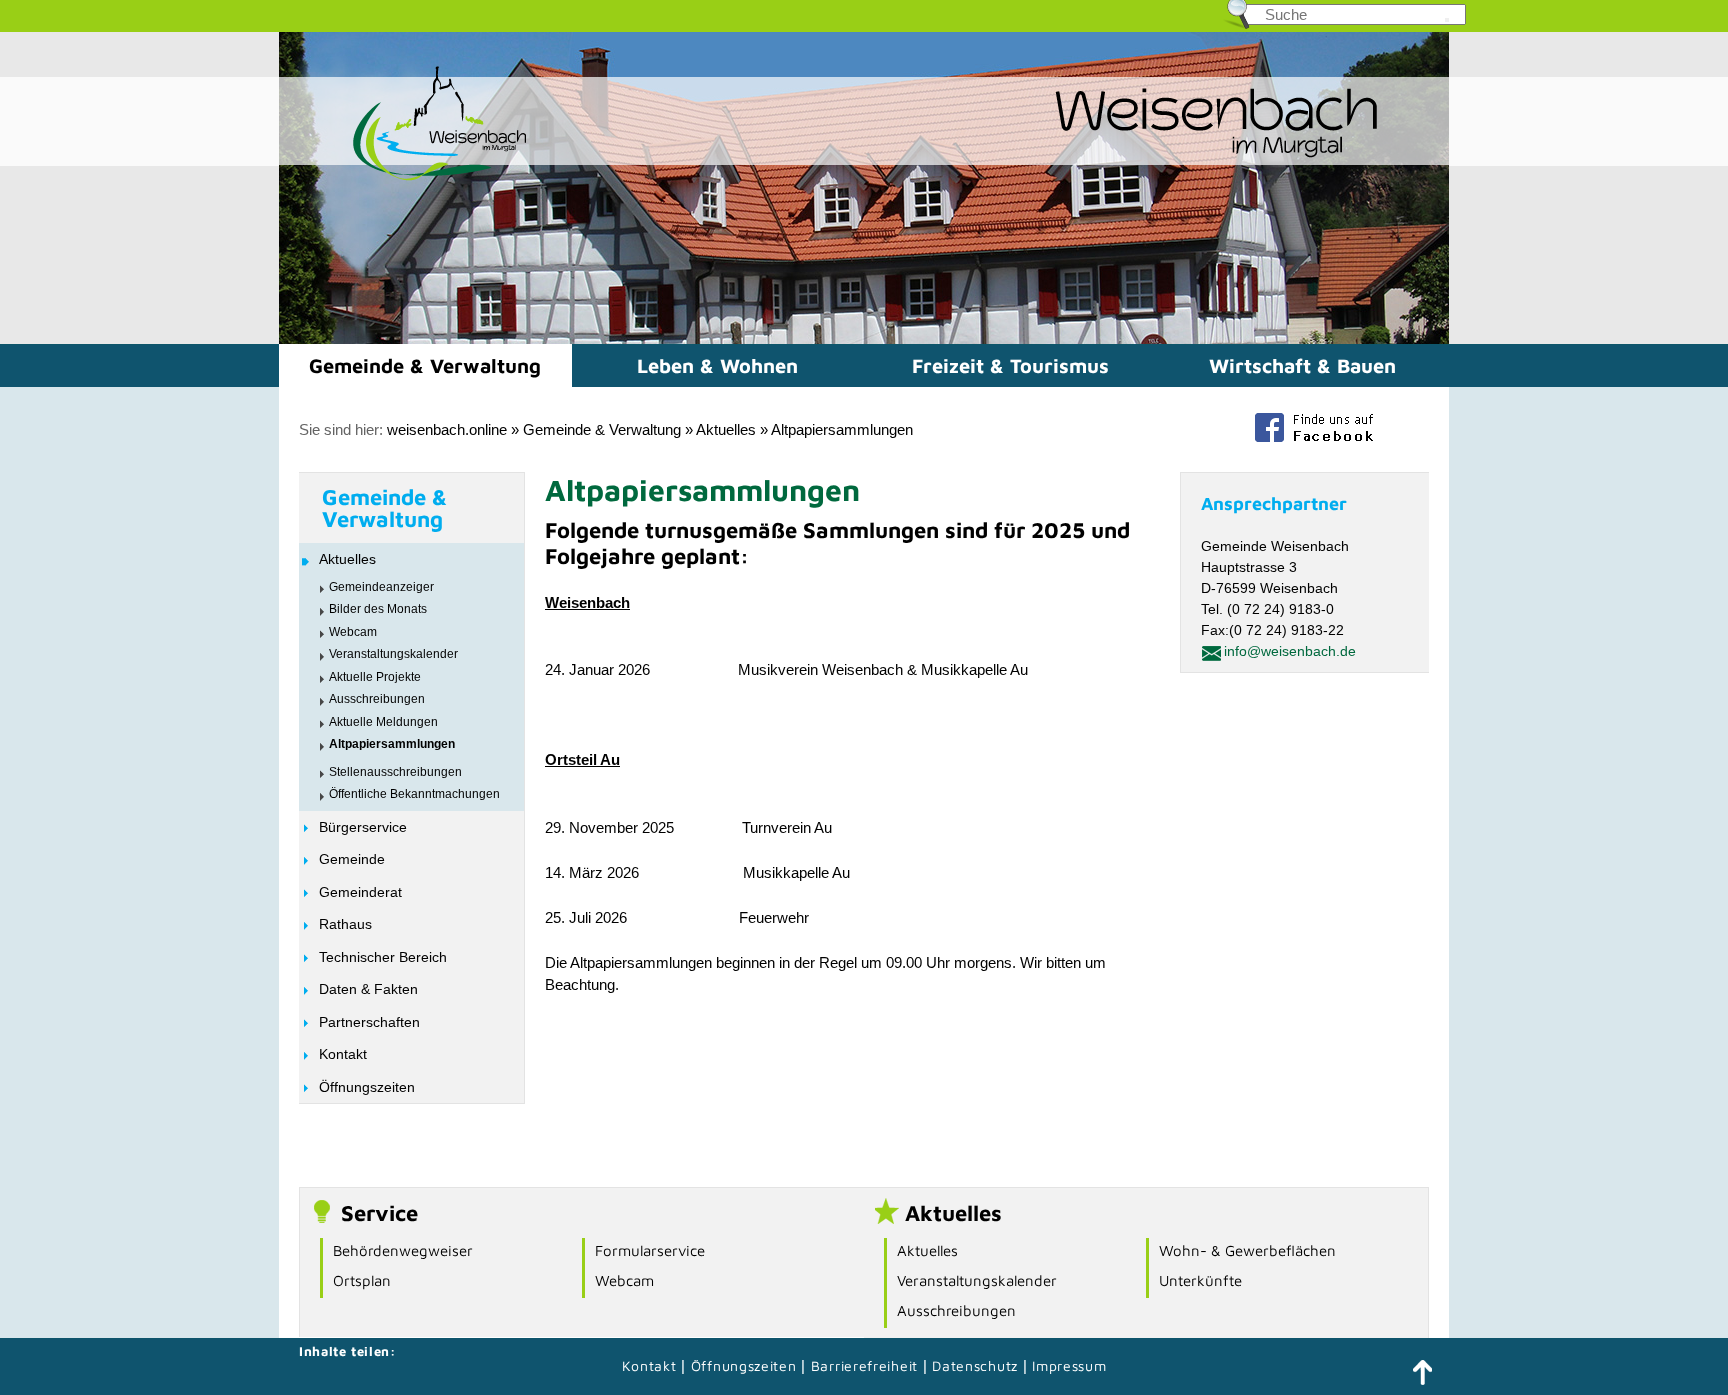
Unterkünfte (1200, 1280)
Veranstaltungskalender (393, 654)
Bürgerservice (363, 827)
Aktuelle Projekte (375, 677)
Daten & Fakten (368, 989)
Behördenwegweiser (403, 1250)
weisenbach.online (447, 429)
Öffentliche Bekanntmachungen (414, 794)
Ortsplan (362, 1280)
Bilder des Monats (378, 609)
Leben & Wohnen (717, 365)
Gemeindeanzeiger (381, 587)
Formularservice (650, 1250)
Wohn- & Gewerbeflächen (1247, 1250)
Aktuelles (726, 429)
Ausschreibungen (377, 699)
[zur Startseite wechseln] (404, 178)
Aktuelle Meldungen (383, 722)
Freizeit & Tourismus (1010, 365)
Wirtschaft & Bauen (1302, 365)
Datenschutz (977, 1365)
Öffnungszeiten (367, 1087)
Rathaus (345, 924)
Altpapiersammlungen (842, 429)
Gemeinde (352, 859)
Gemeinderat (360, 892)
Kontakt (343, 1054)
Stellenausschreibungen (395, 772)
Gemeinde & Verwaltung (425, 365)
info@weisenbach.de (1290, 651)
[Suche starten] (1447, 20)
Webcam (353, 632)
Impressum (1069, 1365)
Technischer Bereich (383, 957)
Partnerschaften (369, 1022)
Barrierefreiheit (864, 1365)
